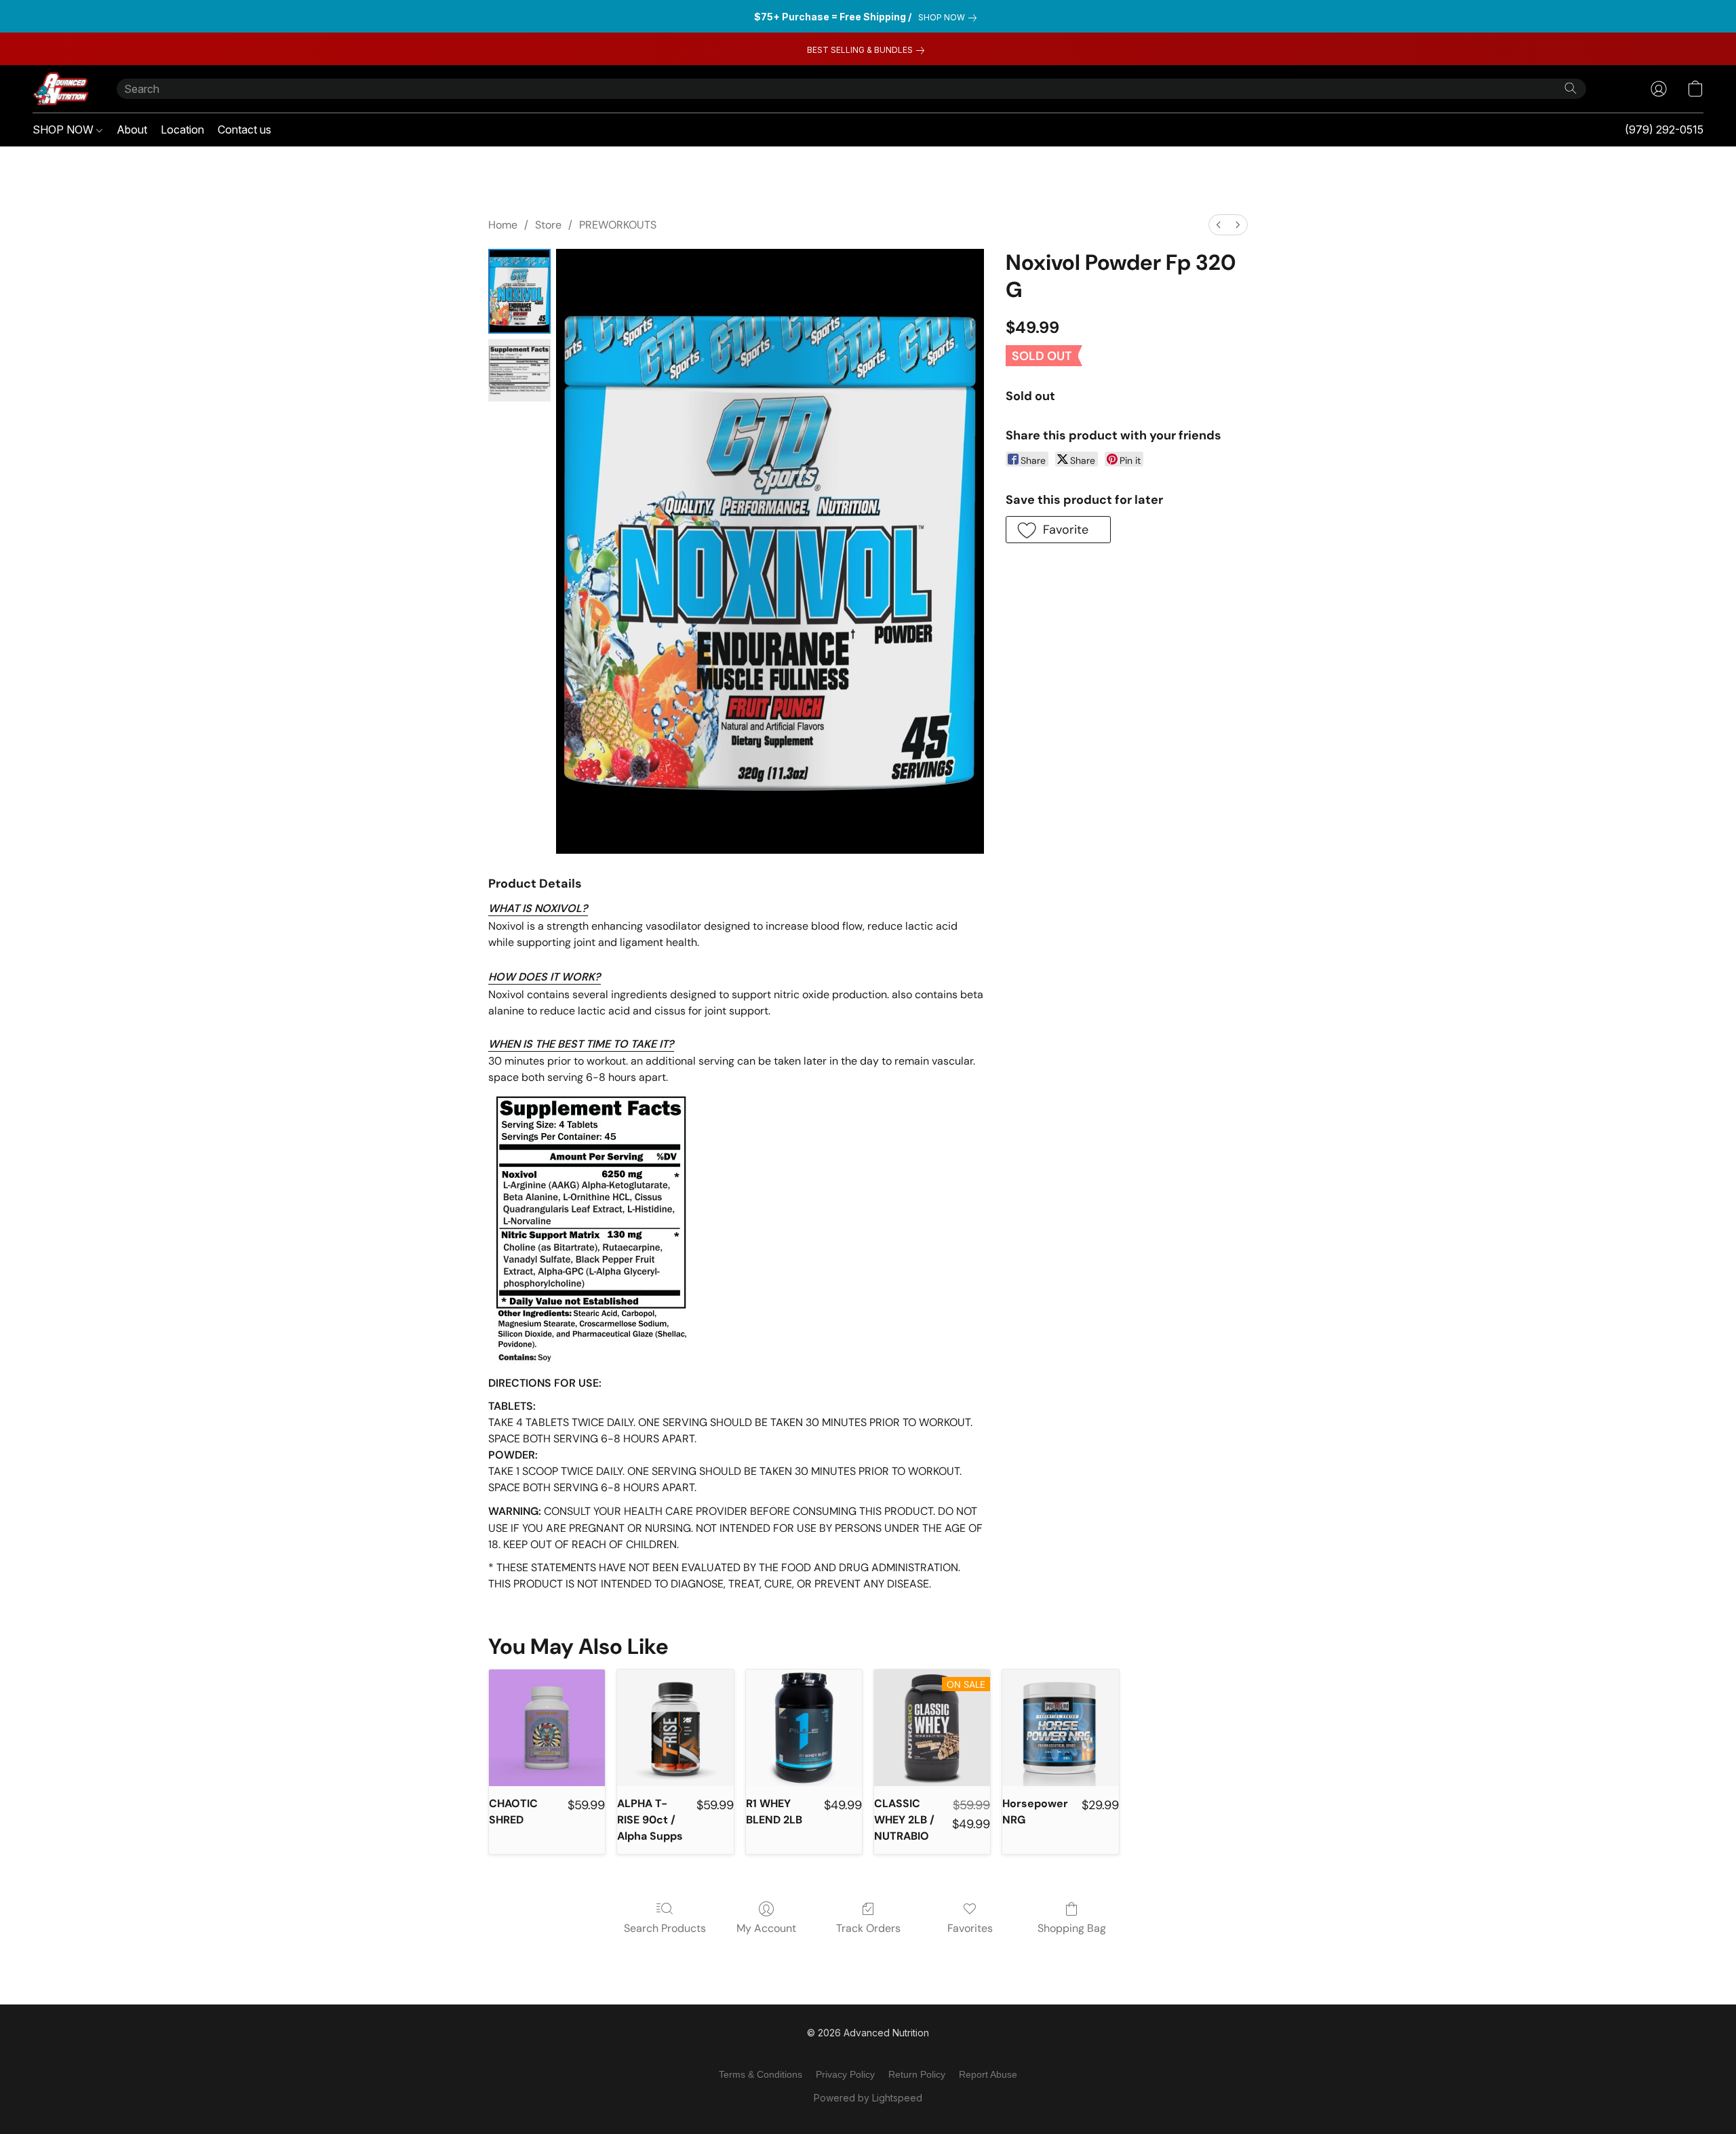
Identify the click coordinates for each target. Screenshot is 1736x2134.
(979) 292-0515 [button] (1664, 130)
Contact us (244, 130)
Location (182, 130)
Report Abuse (988, 2074)
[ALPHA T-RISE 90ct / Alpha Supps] (675, 1727)
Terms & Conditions (761, 2074)
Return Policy (917, 2074)
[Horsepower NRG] (1060, 1727)
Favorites (970, 1928)
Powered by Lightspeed (868, 2098)
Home (503, 225)
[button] (61, 89)
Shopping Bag (1072, 1928)
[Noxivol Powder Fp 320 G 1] (519, 370)
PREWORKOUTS (618, 225)
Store (548, 225)
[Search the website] (1571, 88)
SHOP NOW (64, 130)
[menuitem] (1219, 225)
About (132, 130)
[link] (950, 18)
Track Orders (868, 1928)
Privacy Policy (845, 2074)
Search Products (665, 1928)
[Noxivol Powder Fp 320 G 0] (519, 291)
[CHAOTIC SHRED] (547, 1727)
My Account (766, 1928)
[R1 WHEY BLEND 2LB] (804, 1727)
